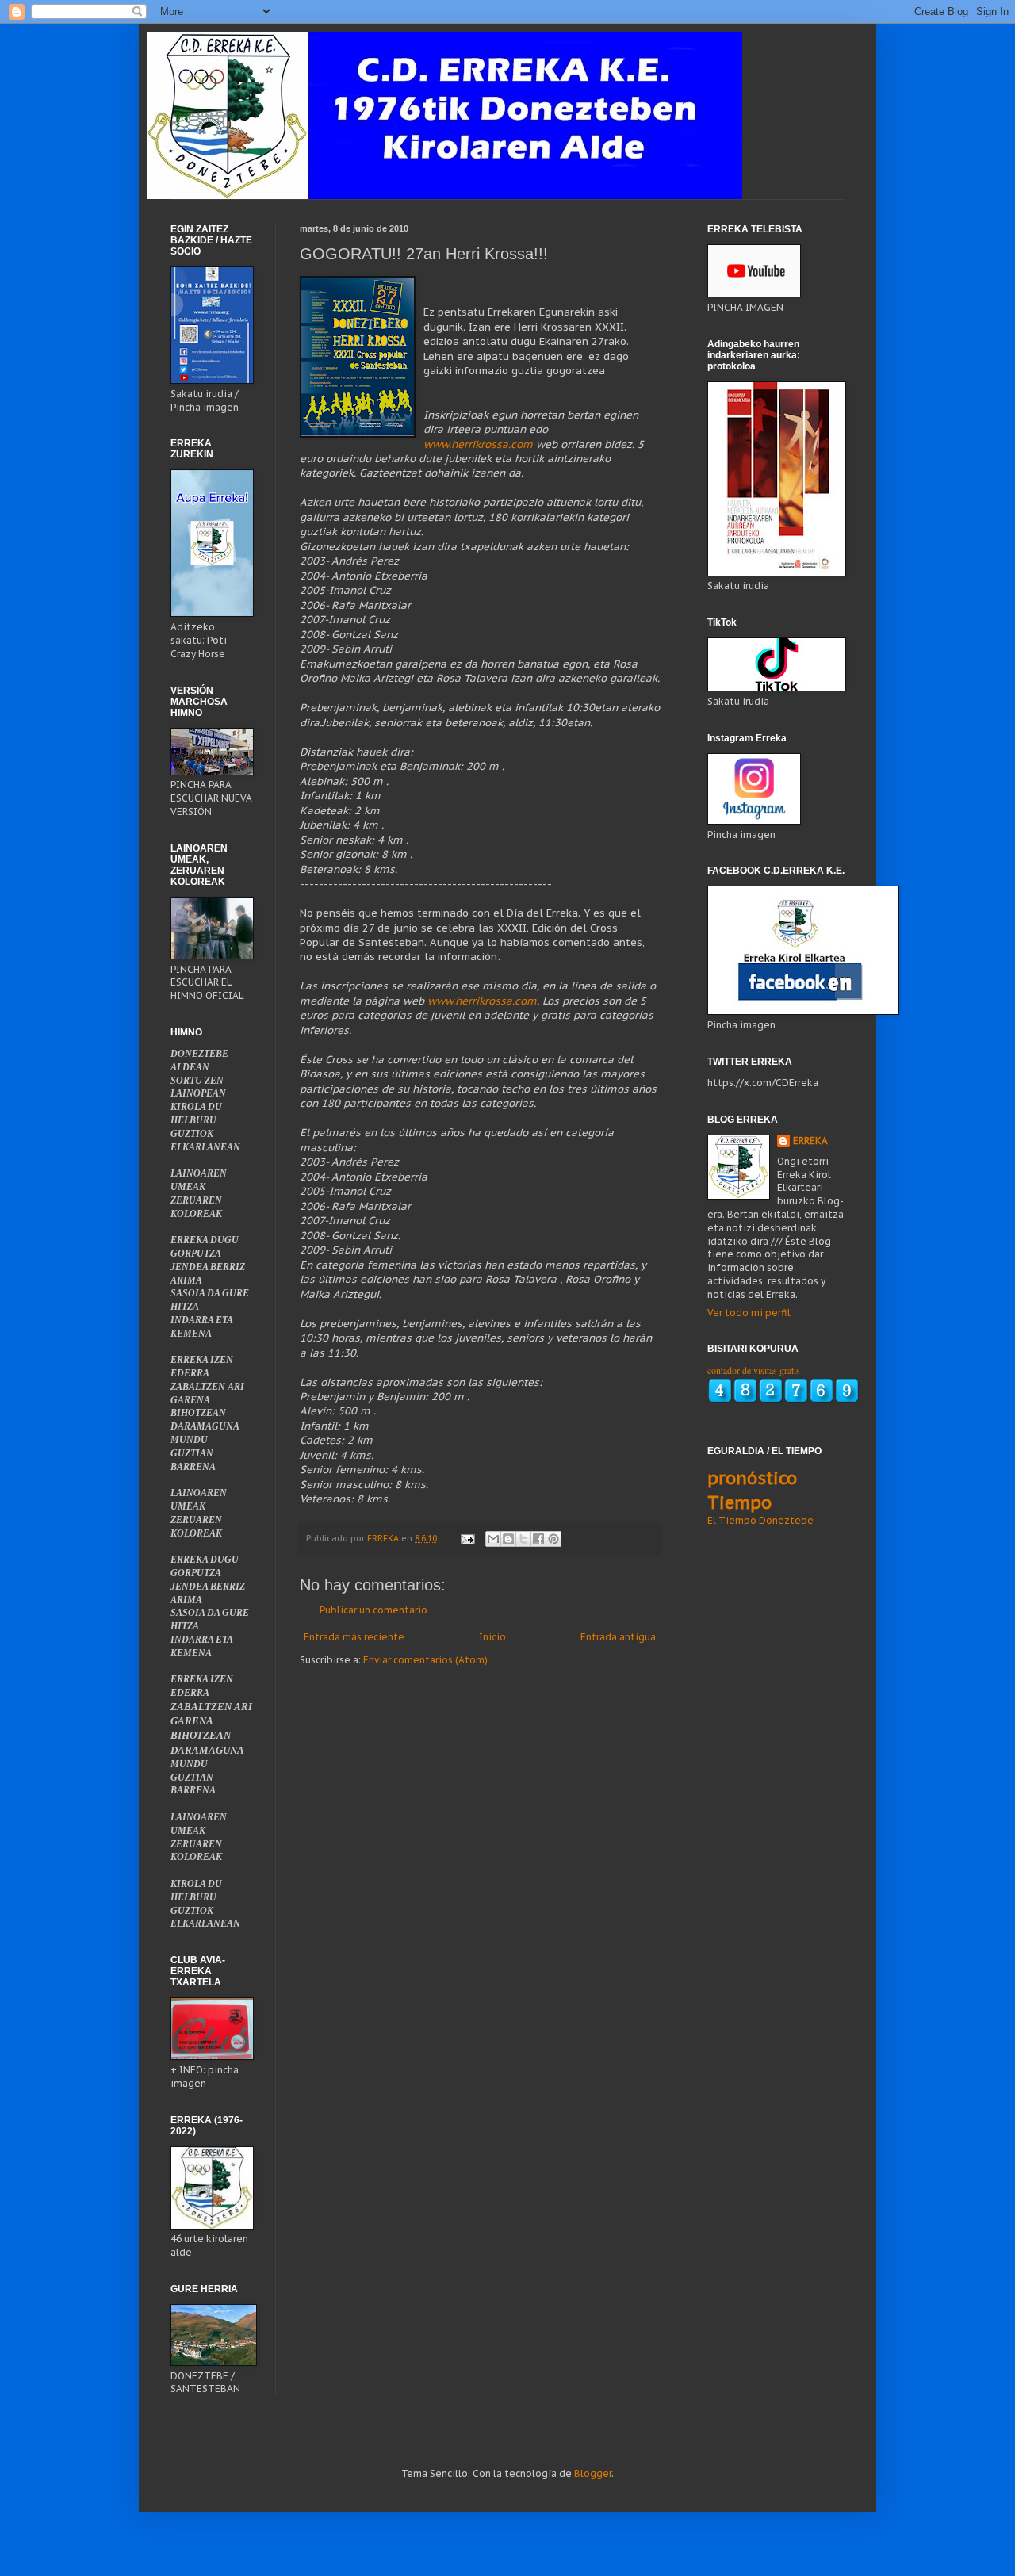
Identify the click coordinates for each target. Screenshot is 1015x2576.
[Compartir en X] (523, 1539)
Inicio (492, 1637)
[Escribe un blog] (508, 1539)
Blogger (593, 2473)
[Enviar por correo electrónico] (493, 1539)
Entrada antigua (618, 1637)
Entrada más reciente (354, 1637)
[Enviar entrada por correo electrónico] (467, 1538)
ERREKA (810, 1141)
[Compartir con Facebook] (538, 1539)
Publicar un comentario (373, 1610)
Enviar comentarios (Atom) (425, 1660)
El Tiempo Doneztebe (760, 1520)
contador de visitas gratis (754, 1370)
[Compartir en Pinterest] (553, 1539)
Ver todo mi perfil (749, 1313)
